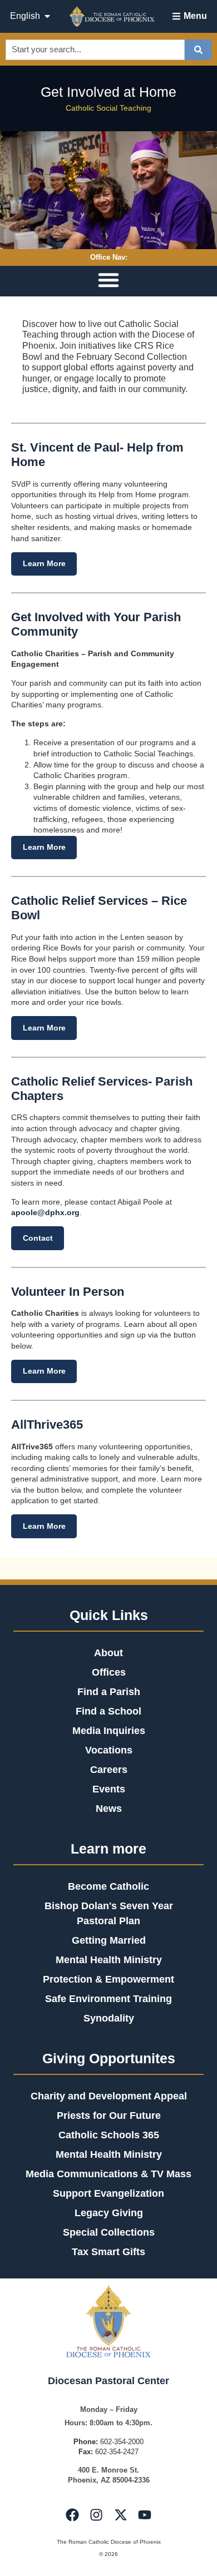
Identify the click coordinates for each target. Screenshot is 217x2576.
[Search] (198, 50)
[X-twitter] (121, 2515)
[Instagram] (96, 2515)
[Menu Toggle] (108, 280)
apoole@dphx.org (45, 1212)
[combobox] (95, 50)
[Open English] (47, 16)
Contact (38, 1238)
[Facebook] (72, 2515)
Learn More (44, 563)
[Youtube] (145, 2515)
